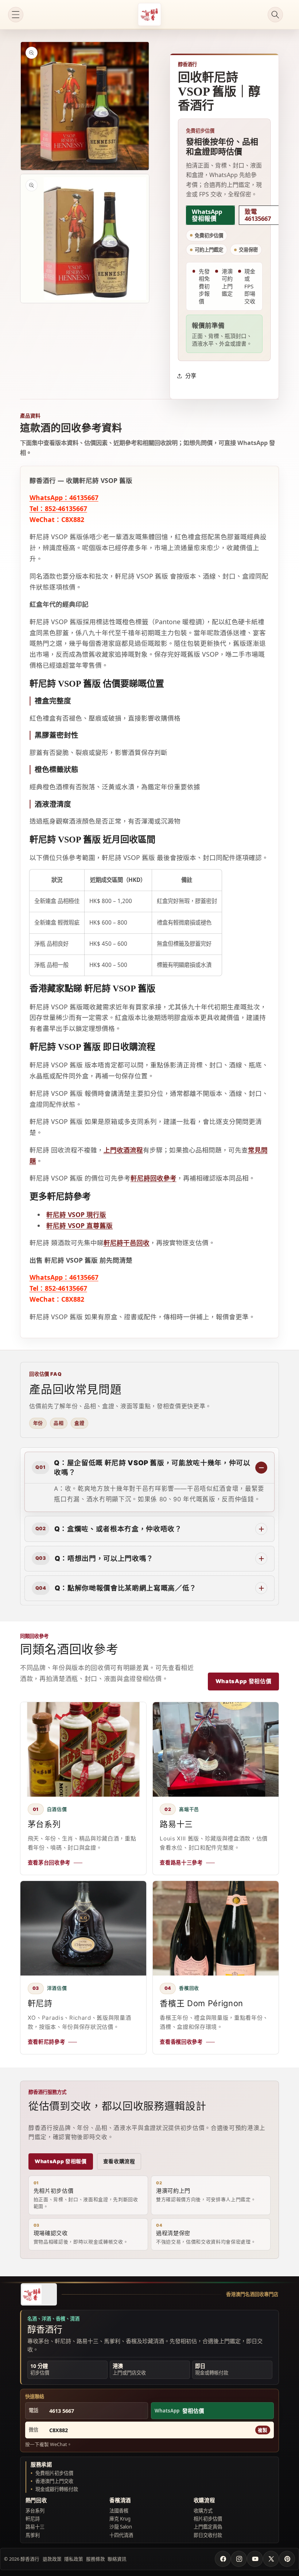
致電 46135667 (258, 215)
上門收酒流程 (123, 1150)
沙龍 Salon (121, 2527)
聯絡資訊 (117, 2559)
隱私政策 (74, 2559)
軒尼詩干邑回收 (127, 1243)
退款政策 (52, 2559)
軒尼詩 (33, 2519)
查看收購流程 (119, 2161)
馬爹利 (33, 2535)
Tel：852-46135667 (58, 508)
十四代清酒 (121, 2535)
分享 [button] (191, 376)
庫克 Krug (120, 2519)
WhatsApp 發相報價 (207, 215)
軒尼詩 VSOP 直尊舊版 (79, 1225)
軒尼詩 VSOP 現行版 (76, 1214)
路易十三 (35, 2527)
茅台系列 (35, 2511)
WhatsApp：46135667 (64, 498)
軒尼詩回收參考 (154, 1178)
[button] (16, 15)
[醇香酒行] (39, 2294)
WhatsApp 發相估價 (244, 1681)
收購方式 (203, 2511)
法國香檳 (119, 2511)
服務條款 (96, 2559)
